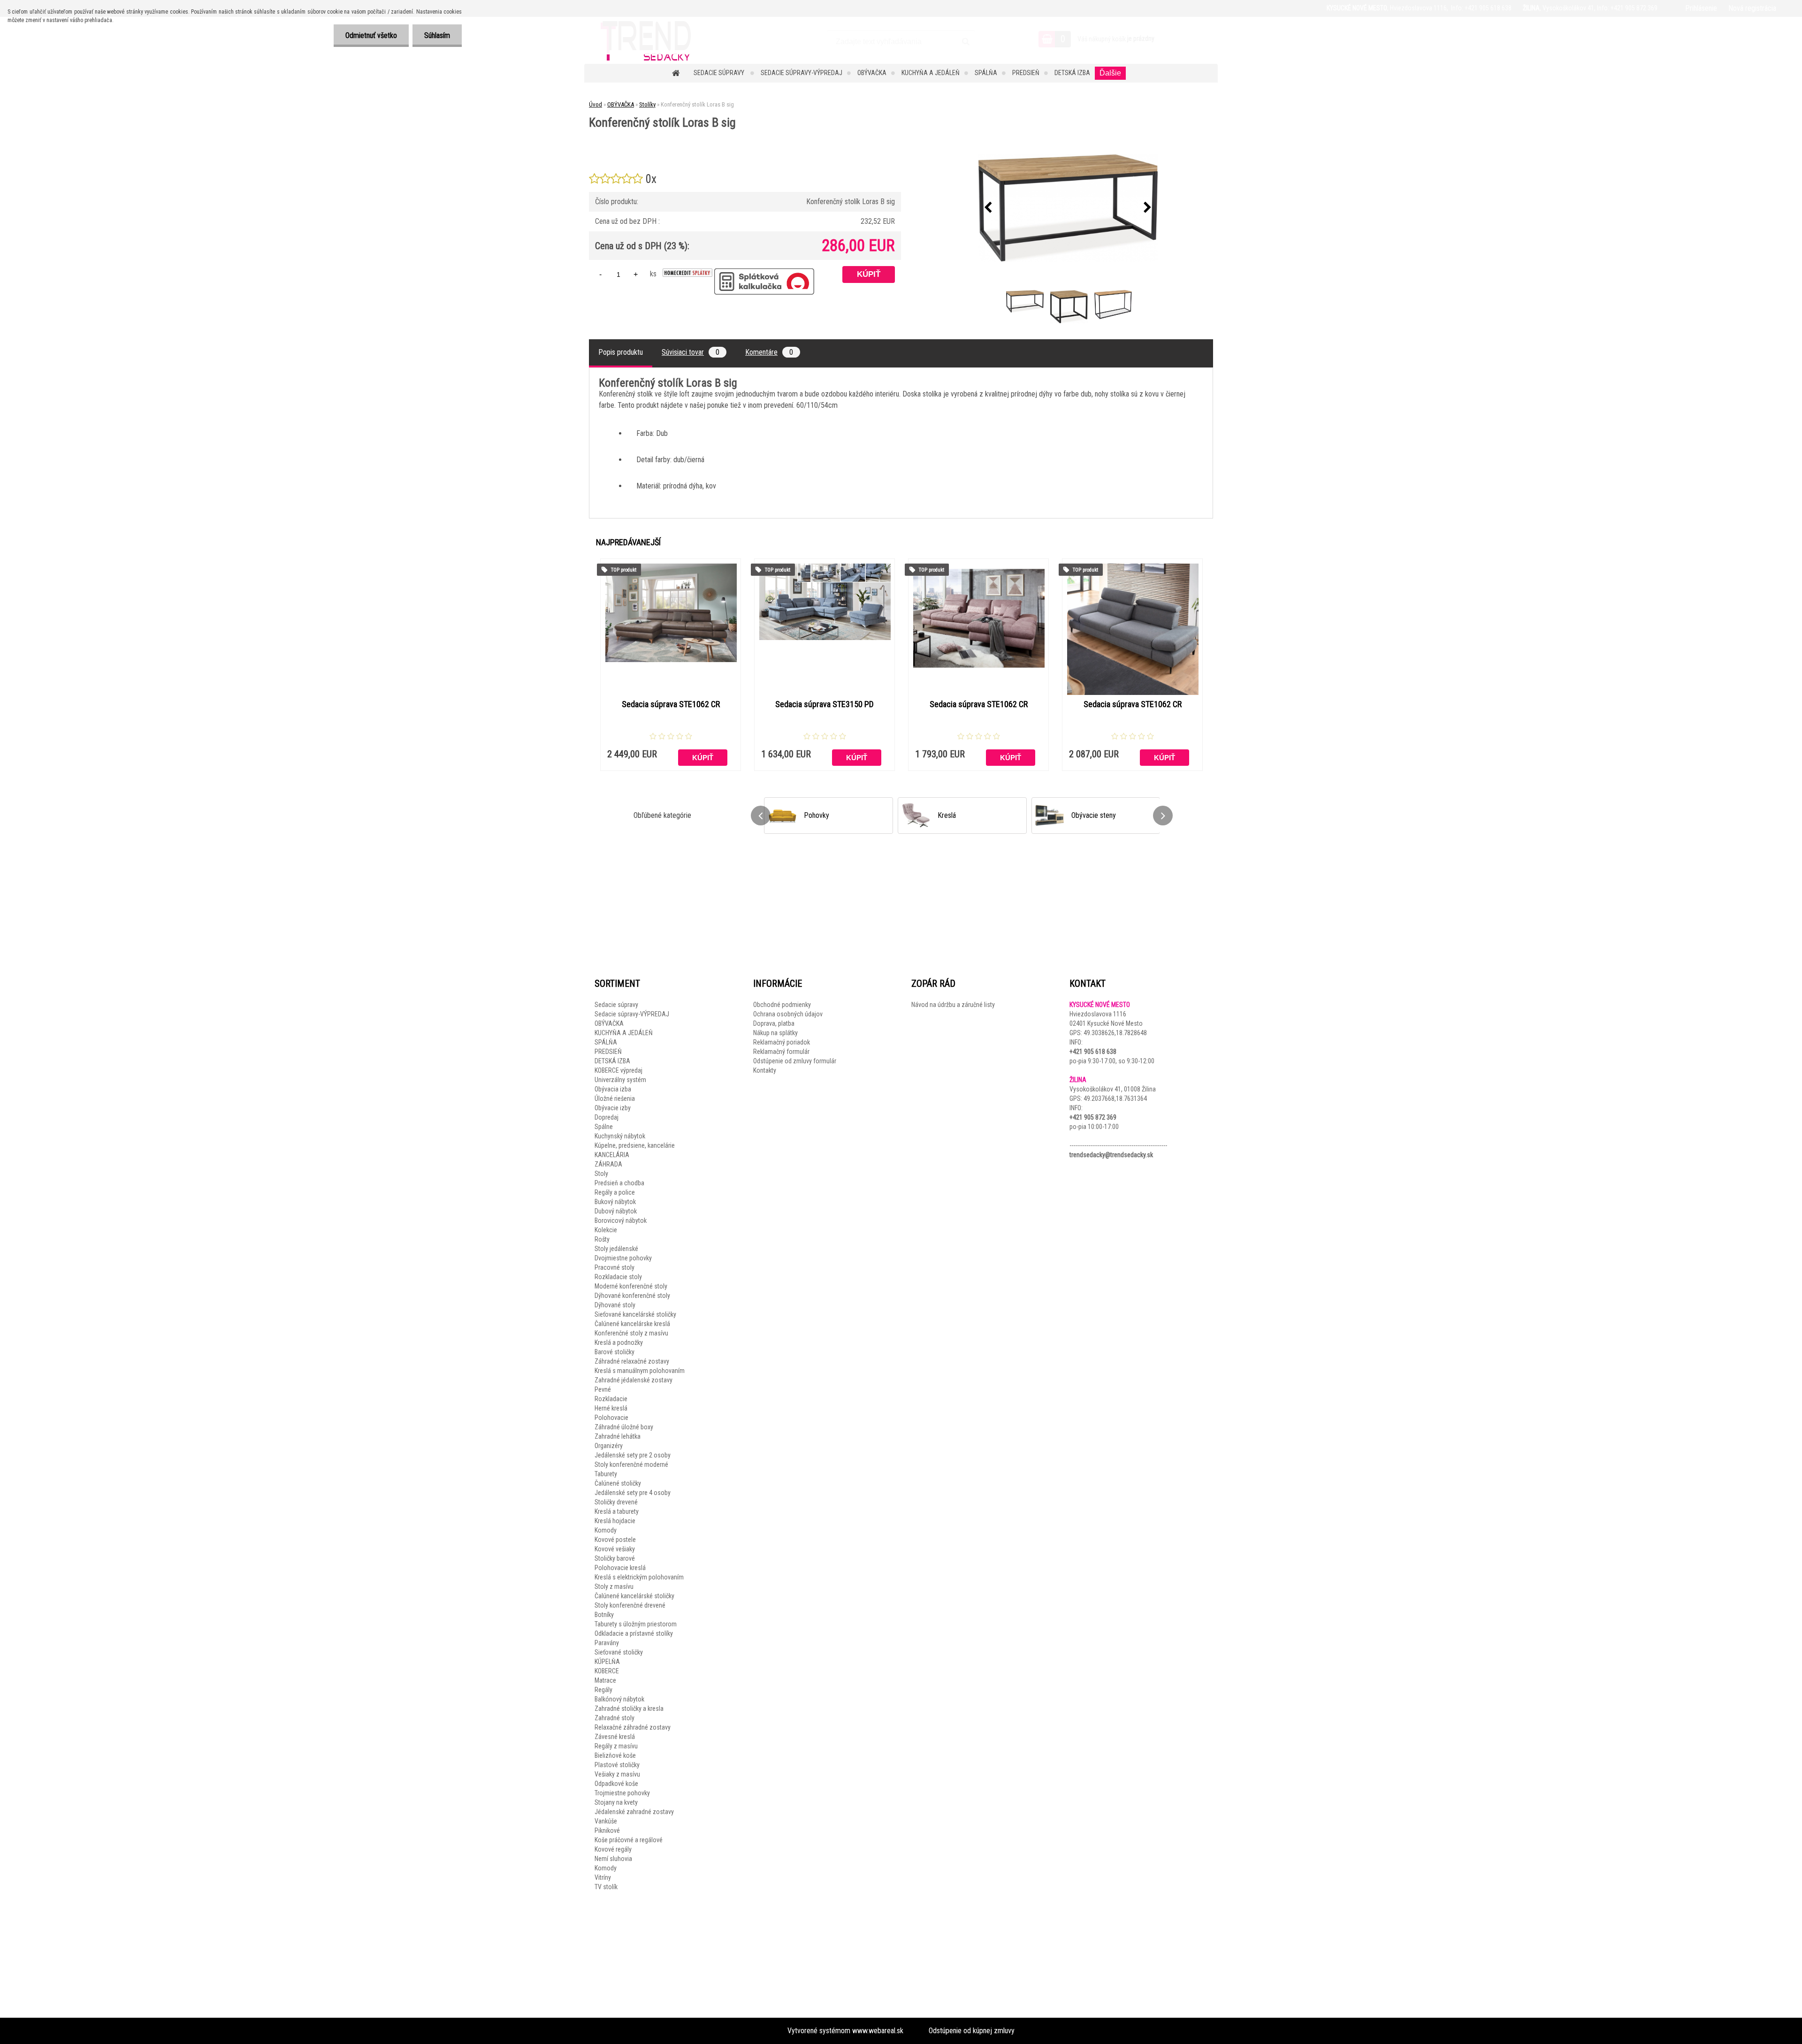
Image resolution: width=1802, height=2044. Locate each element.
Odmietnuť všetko (371, 35)
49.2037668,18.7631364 (1115, 1098)
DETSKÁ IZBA (1072, 73)
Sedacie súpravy (720, 73)
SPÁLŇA (986, 73)
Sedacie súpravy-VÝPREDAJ (802, 73)
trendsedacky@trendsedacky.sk (1111, 1155)
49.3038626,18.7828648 (1115, 1033)
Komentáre (769, 352)
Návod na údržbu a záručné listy (953, 1005)
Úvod (596, 104)
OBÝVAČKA (872, 73)
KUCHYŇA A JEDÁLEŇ (931, 73)
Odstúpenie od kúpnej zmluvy (972, 2031)
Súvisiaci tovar (691, 352)
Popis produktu (621, 352)
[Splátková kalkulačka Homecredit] (687, 273)
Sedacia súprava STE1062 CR (671, 704)
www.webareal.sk (878, 2031)
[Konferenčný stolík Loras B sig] (1068, 208)
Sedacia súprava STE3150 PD (825, 704)
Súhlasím (437, 35)
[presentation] (988, 208)
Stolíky (647, 104)
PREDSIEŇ (1026, 73)
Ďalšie (1110, 73)
